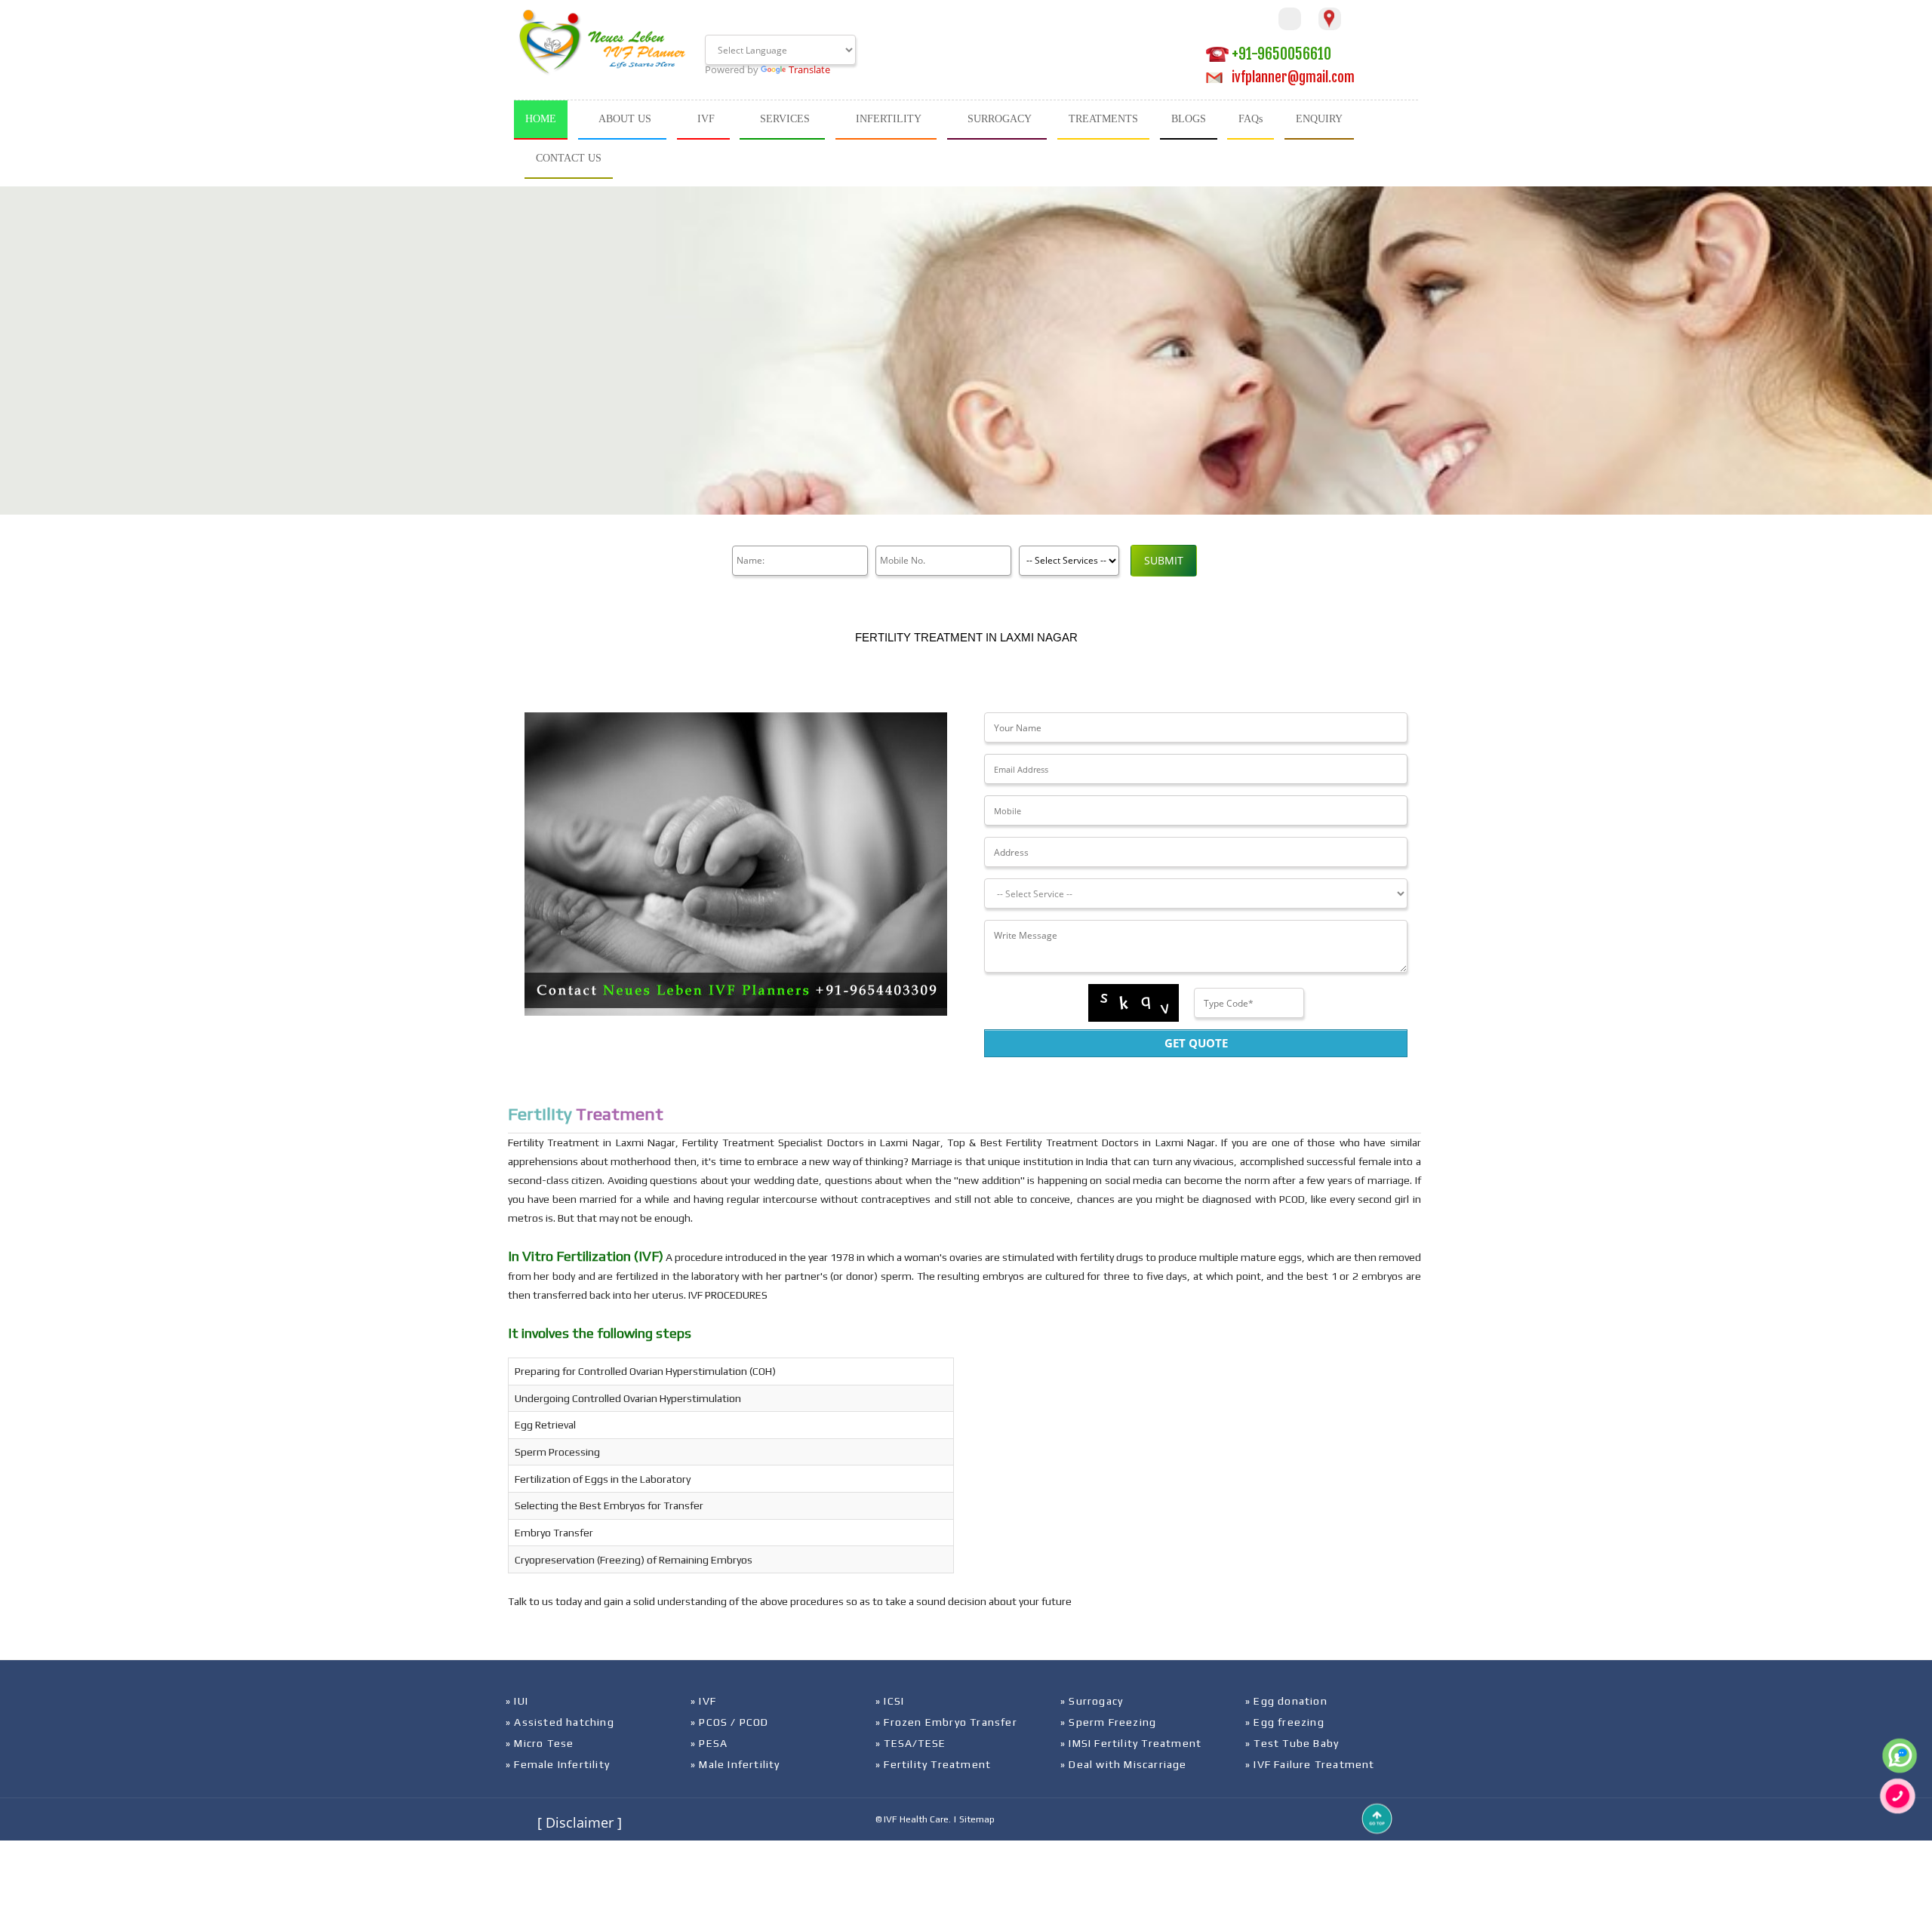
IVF (706, 119)
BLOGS (1189, 119)
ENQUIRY (1319, 119)
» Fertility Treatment (933, 1764)
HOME (541, 119)
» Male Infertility (735, 1764)
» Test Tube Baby (1292, 1743)
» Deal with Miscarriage (1124, 1764)
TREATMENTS (1103, 119)
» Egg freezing (1285, 1722)
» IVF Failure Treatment (1310, 1764)
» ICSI (890, 1701)
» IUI (517, 1701)
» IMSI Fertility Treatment (1131, 1743)
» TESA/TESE (911, 1743)
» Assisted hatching (560, 1722)
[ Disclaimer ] (580, 1822)
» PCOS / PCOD (730, 1722)
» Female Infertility (558, 1764)
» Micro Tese (540, 1743)
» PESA (709, 1743)
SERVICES (785, 119)
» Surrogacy (1092, 1701)
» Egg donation (1286, 1701)
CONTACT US (569, 158)
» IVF (703, 1701)
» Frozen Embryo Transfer (946, 1722)
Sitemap (977, 1819)
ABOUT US (625, 119)
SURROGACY (1000, 119)
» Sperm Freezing (1108, 1722)
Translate (809, 69)
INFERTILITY (889, 119)
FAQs (1251, 119)
